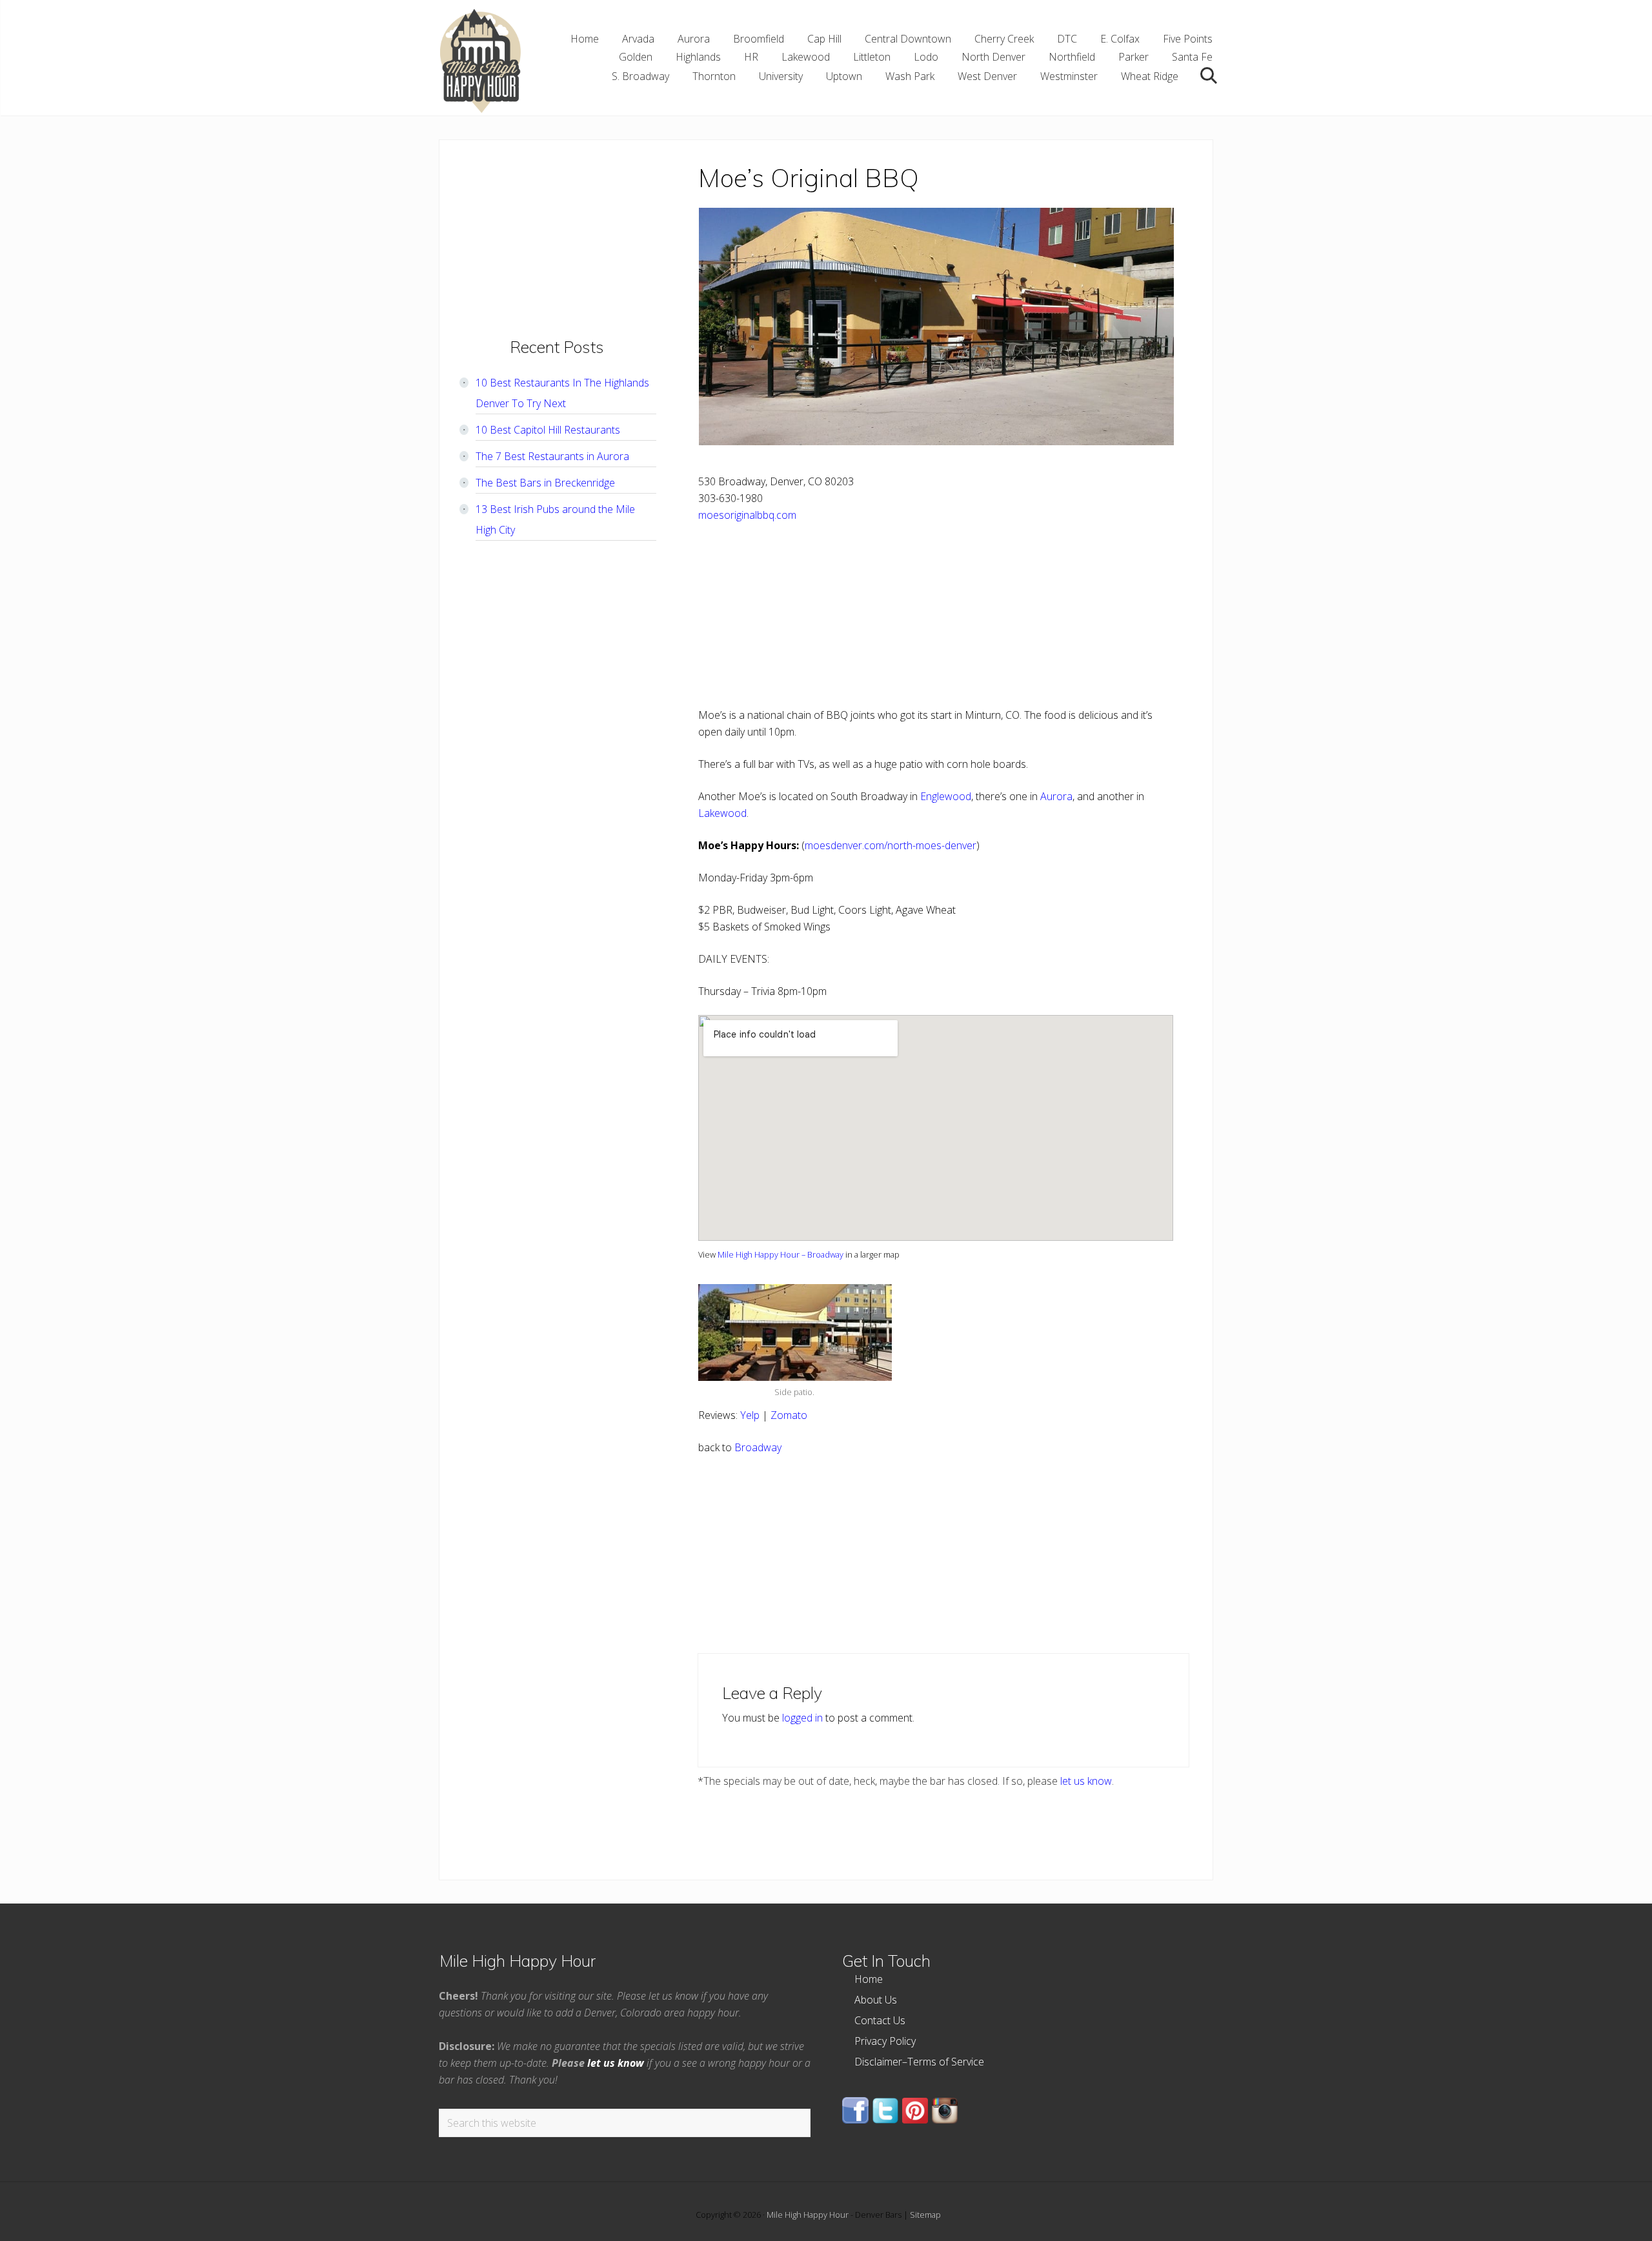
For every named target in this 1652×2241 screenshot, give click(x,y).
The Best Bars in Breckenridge (545, 483)
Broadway (758, 1447)
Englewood (946, 796)
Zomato (789, 1415)
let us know (1086, 1781)
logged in (802, 1718)
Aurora (1056, 796)
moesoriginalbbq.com (747, 515)
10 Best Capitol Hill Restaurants (548, 430)
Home (869, 1979)
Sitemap (925, 2215)
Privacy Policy (885, 2041)
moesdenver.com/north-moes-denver (891, 845)
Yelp (750, 1415)
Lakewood (722, 813)
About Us (876, 2000)
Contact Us (880, 2020)
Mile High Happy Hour (808, 2215)
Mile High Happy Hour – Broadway (781, 1254)
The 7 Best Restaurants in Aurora (552, 456)
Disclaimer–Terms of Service (919, 2062)
